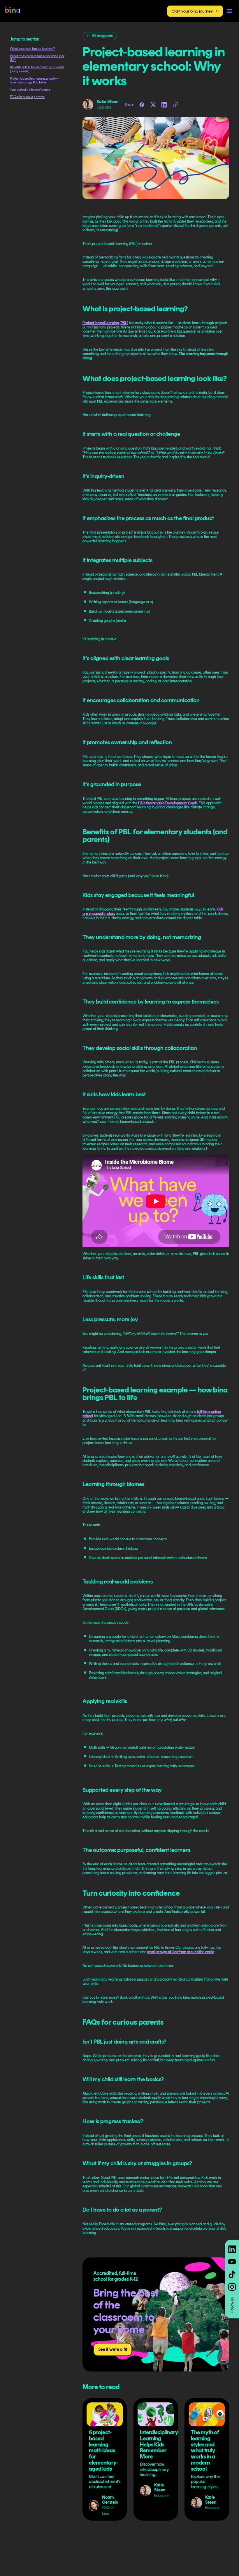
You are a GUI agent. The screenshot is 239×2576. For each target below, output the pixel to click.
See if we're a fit (113, 2349)
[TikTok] (232, 2274)
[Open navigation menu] (230, 11)
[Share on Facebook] (142, 105)
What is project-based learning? (32, 49)
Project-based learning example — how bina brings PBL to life (34, 81)
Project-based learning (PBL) (105, 323)
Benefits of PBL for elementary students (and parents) (37, 69)
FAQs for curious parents (27, 97)
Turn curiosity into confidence (30, 90)
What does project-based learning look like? (37, 58)
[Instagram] (232, 2287)
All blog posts (102, 36)
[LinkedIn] (232, 2249)
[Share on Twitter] (153, 105)
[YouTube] (232, 2262)
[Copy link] (175, 105)
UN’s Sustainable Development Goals (168, 803)
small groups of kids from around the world (181, 1952)
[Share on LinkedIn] (164, 105)
